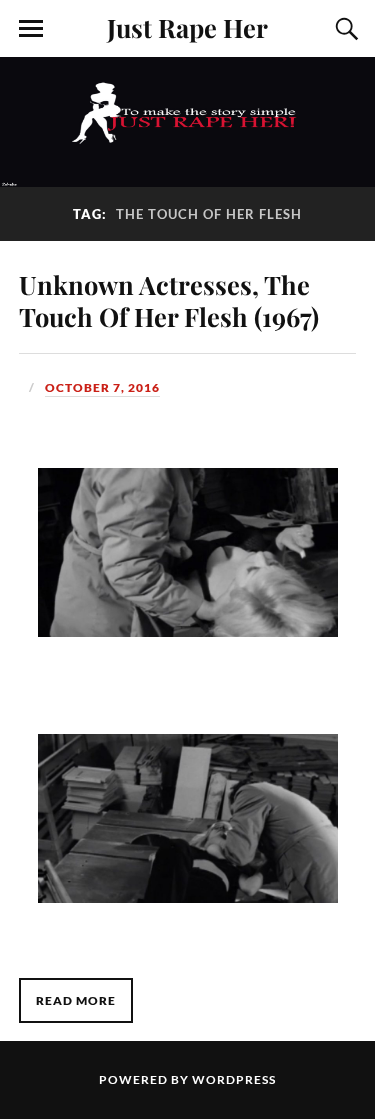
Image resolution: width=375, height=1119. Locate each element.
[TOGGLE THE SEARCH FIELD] (344, 29)
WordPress (234, 1079)
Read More (76, 1000)
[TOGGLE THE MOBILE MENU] (31, 29)
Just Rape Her (187, 27)
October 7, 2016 (102, 387)
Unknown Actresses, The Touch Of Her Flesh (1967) (169, 300)
